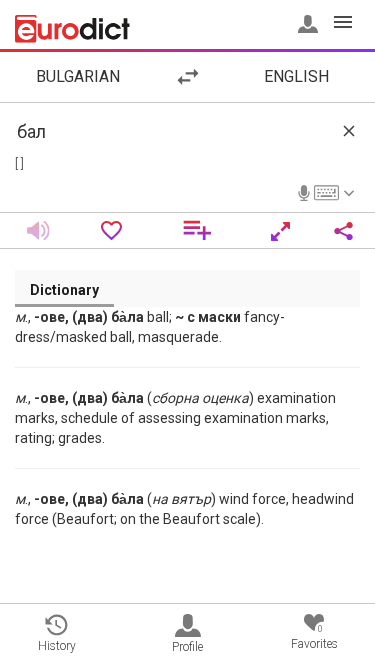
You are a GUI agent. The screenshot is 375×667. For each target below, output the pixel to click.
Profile (187, 647)
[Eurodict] (72, 29)
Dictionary (64, 290)
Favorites (314, 637)
